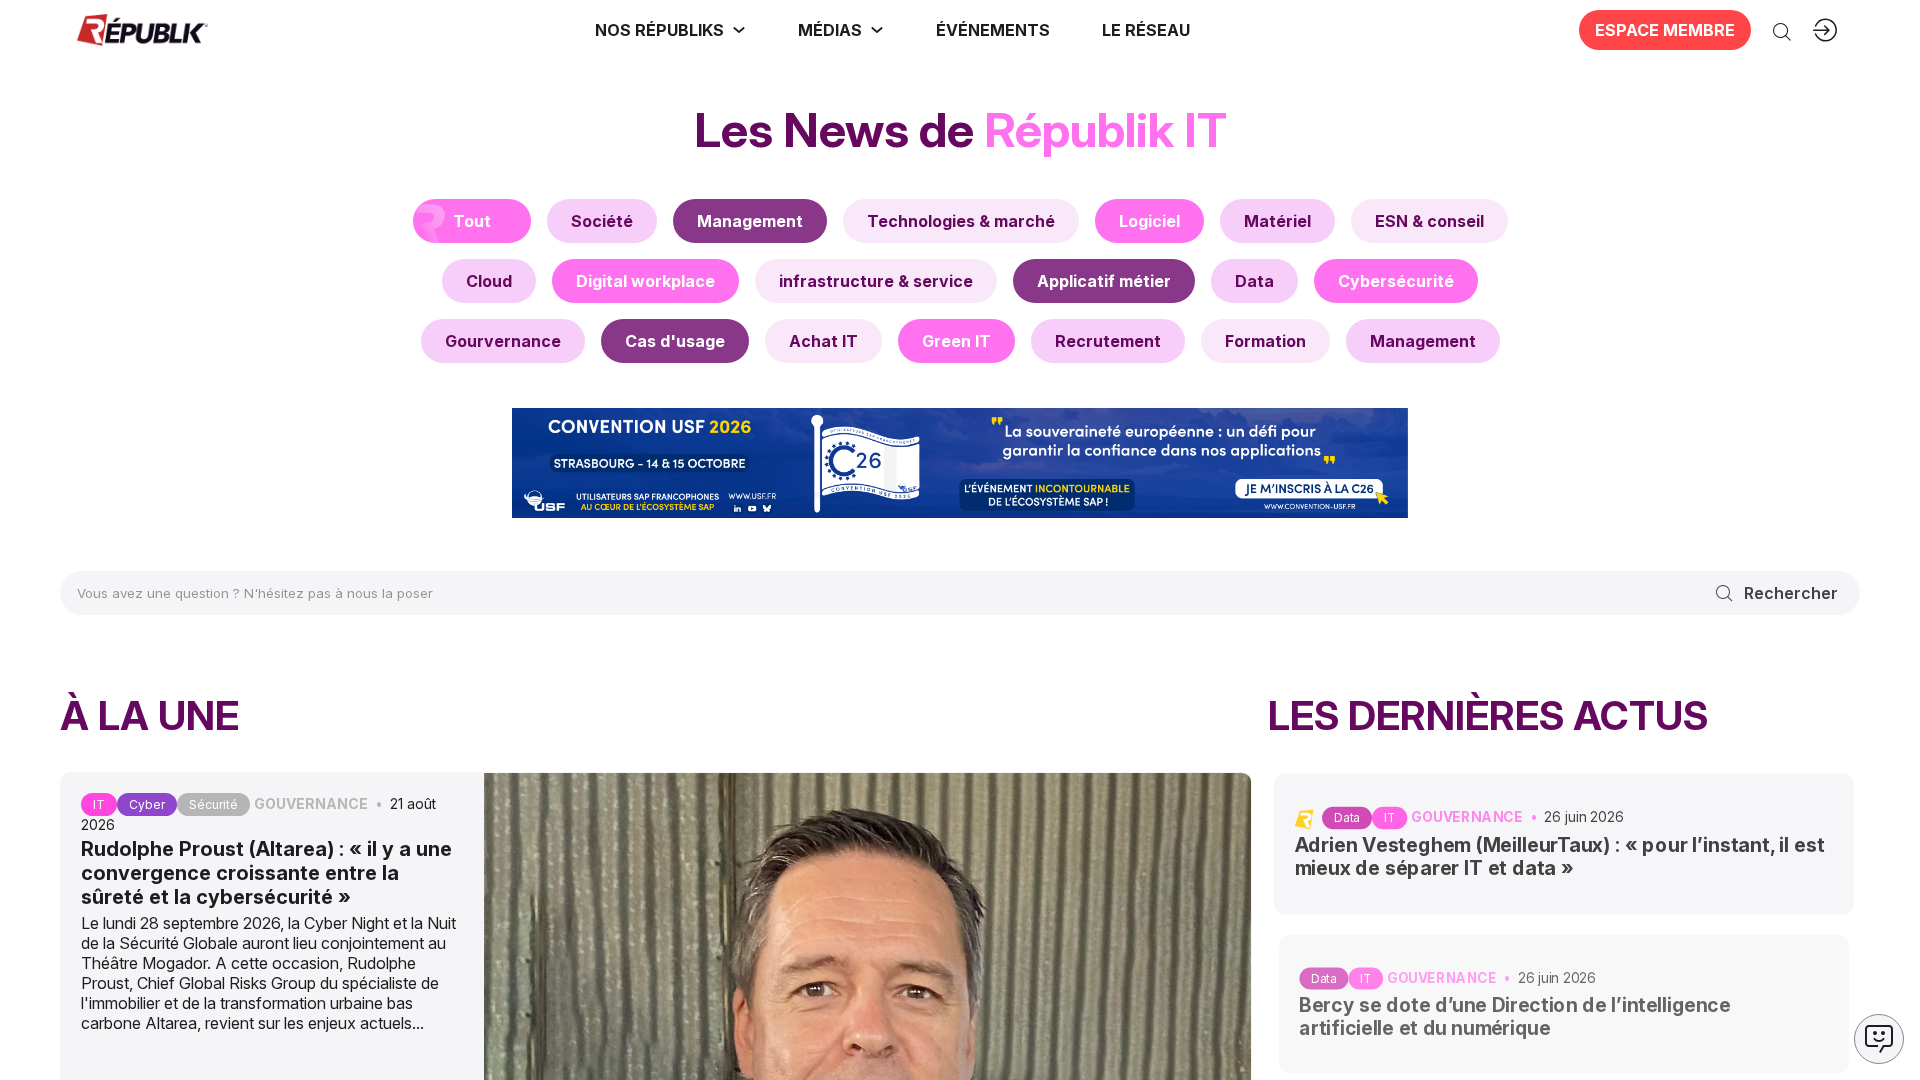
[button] (993, 30)
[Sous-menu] (739, 30)
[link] (670, 30)
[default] (602, 221)
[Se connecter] (1825, 30)
